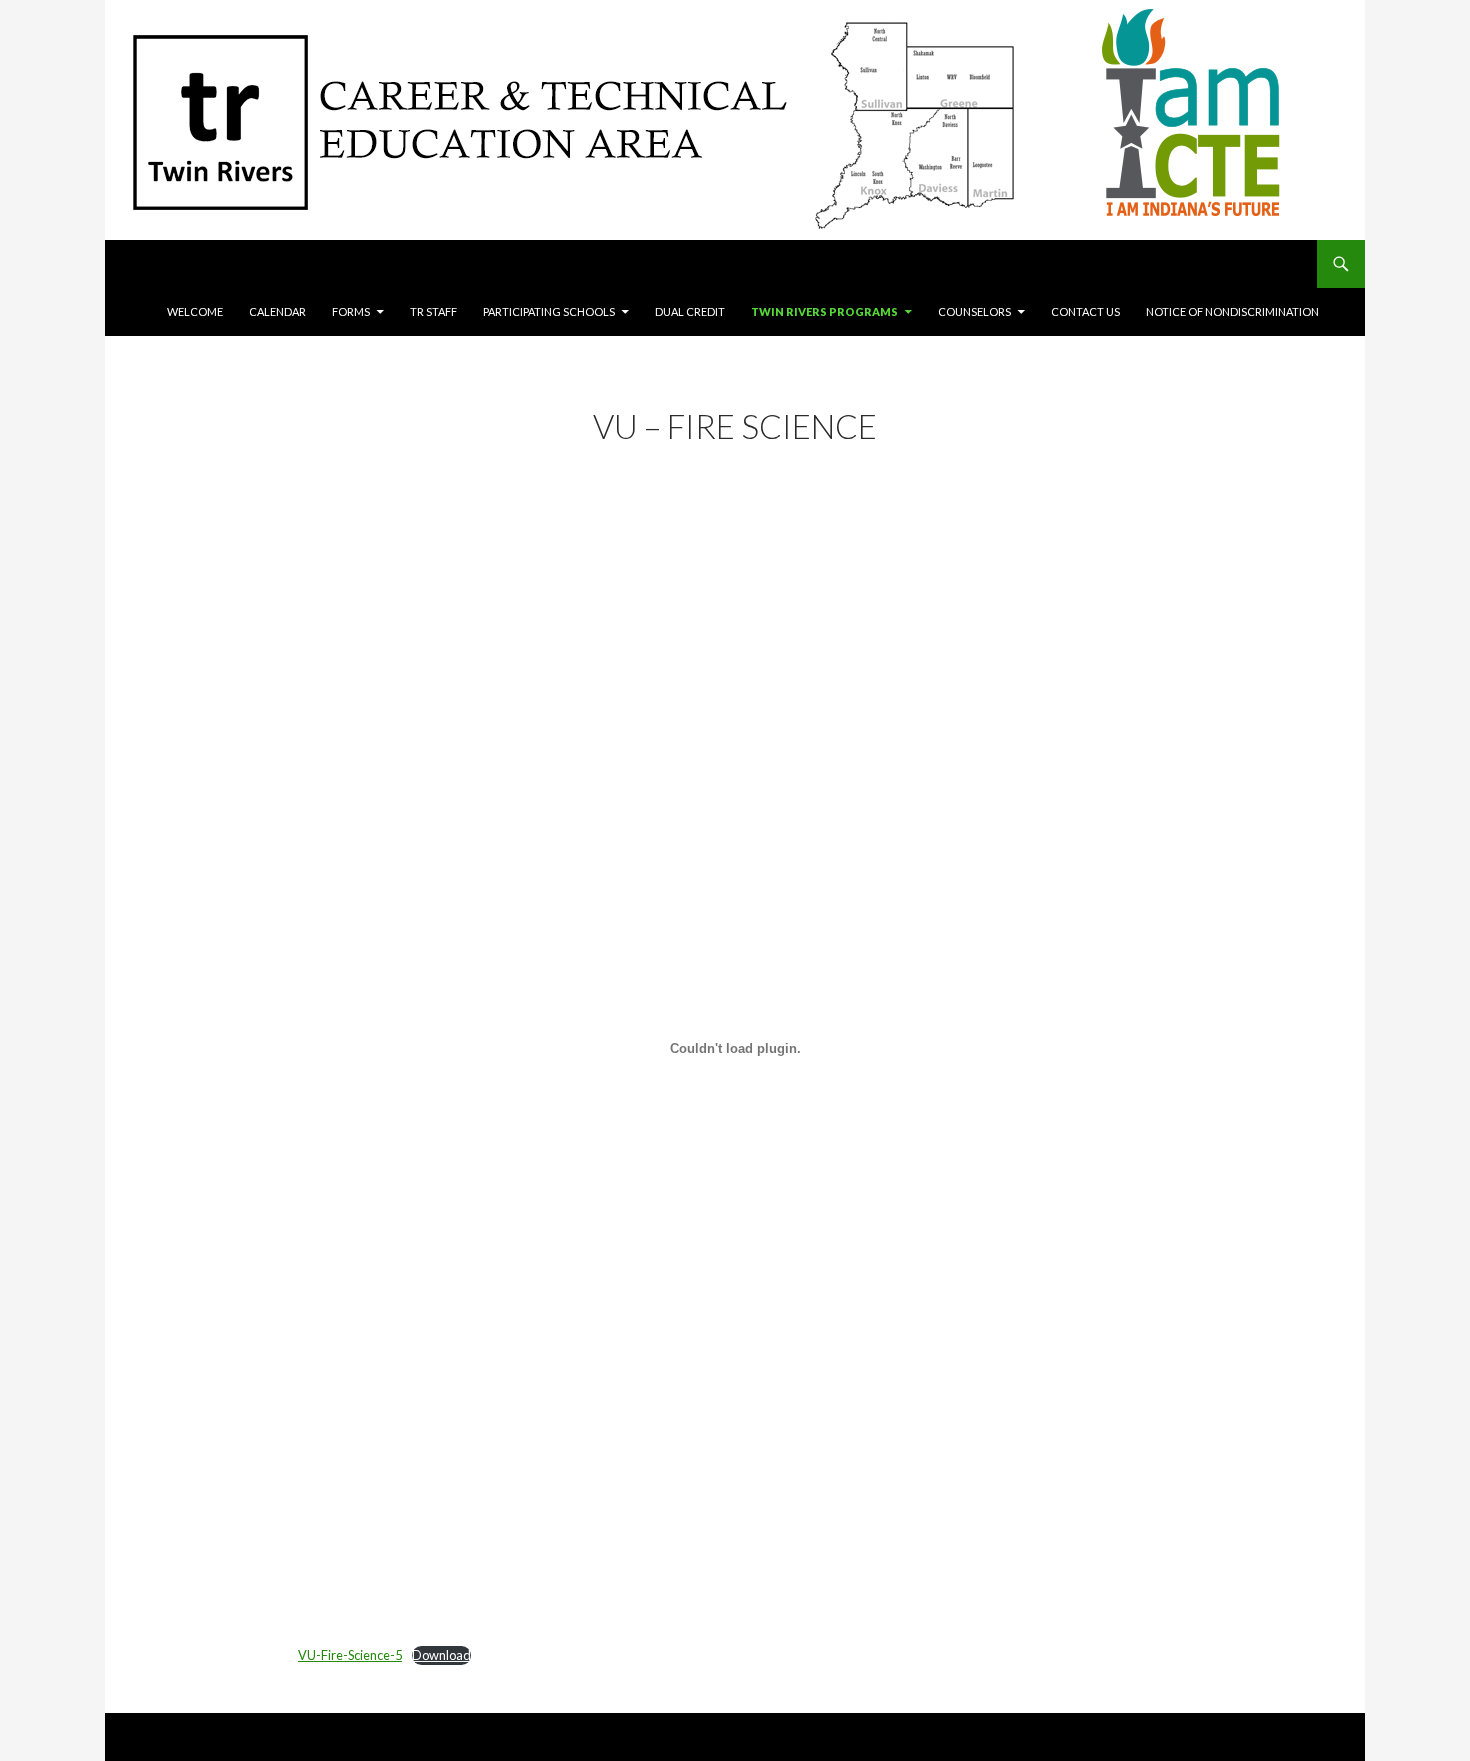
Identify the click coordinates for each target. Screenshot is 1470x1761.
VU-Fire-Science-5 (350, 1655)
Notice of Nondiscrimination (1232, 311)
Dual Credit (690, 311)
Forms (351, 311)
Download (441, 1655)
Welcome (195, 311)
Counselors (974, 311)
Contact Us (1085, 311)
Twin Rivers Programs (824, 311)
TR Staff (433, 311)
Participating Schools (549, 311)
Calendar (277, 311)
